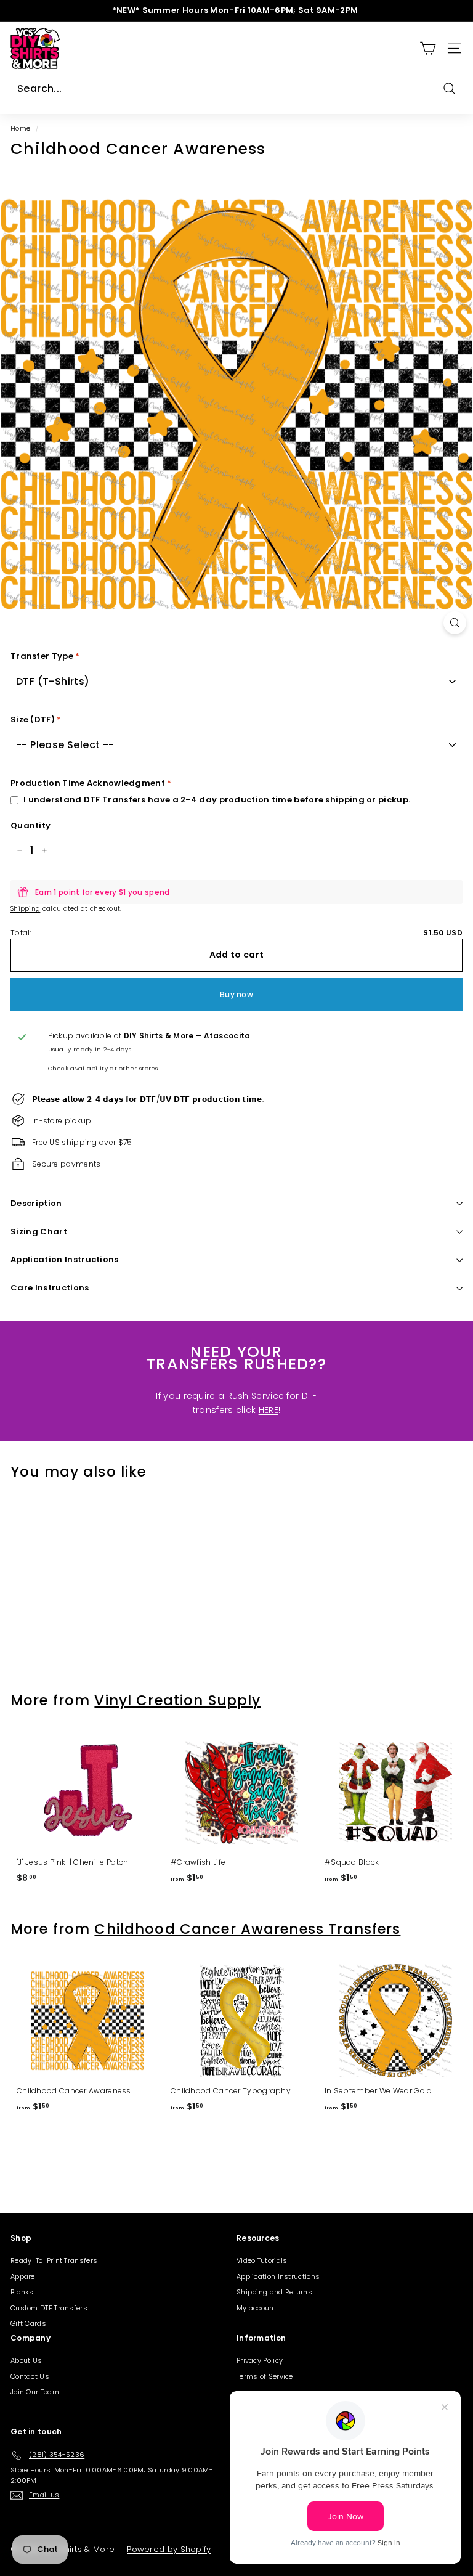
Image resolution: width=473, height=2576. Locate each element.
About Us (26, 2360)
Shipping (25, 909)
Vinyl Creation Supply (177, 1700)
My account (257, 2308)
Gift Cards (28, 2323)
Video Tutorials (262, 2260)
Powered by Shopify (169, 2549)
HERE (269, 1410)
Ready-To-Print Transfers (54, 2260)
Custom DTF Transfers (49, 2308)
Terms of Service (265, 2376)
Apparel (24, 2276)
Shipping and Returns (274, 2292)
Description (36, 1203)
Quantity (30, 825)
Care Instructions (50, 1288)
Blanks (22, 2292)
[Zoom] (455, 623)
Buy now (236, 994)
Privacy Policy (260, 2360)
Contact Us (30, 2376)
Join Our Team (35, 2392)
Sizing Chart (39, 1232)
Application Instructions (65, 1259)
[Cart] (428, 48)
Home (20, 128)
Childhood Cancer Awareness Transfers (247, 1929)
